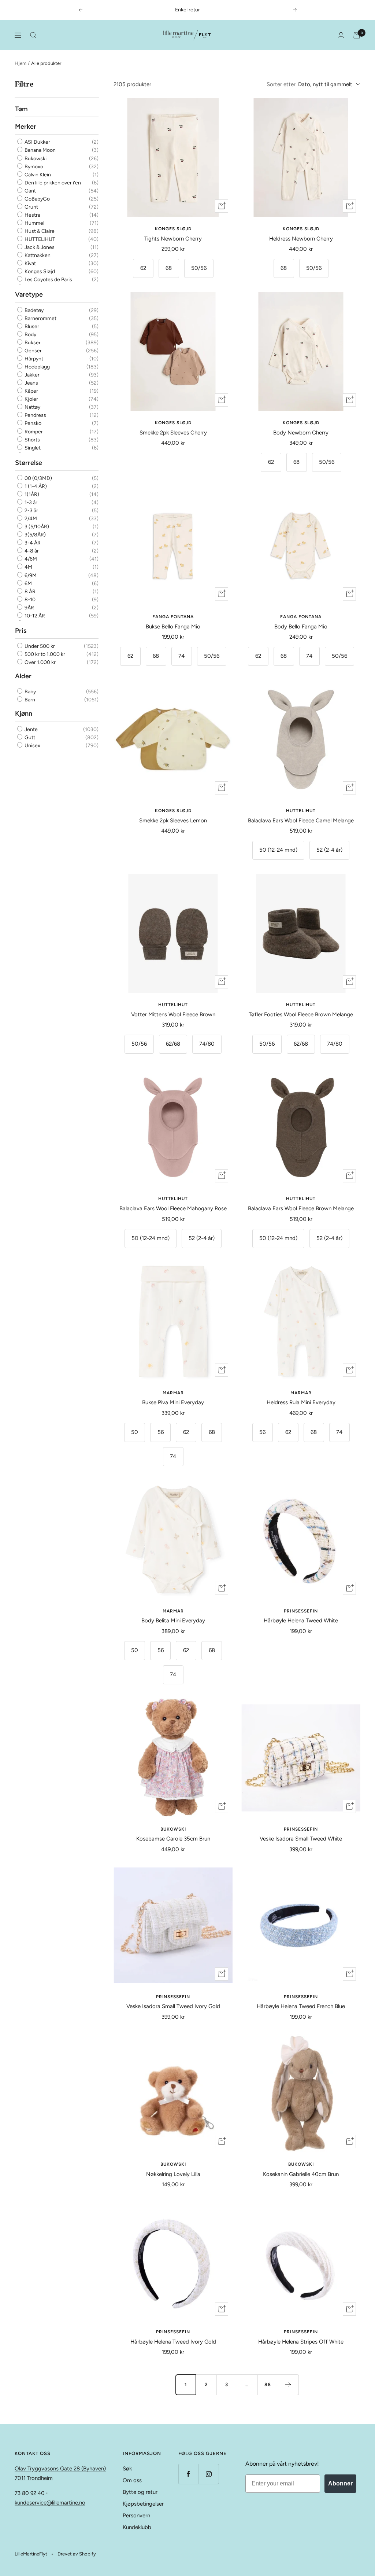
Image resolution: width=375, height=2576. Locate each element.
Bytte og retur (140, 2492)
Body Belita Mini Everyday (173, 1621)
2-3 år (31, 511)
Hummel (34, 223)
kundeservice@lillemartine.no (50, 2503)
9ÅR (29, 608)
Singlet (32, 448)
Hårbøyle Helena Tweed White (301, 1621)
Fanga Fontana (173, 617)
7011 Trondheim (34, 2478)
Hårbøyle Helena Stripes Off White (301, 2342)
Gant (30, 191)
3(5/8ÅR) (35, 535)
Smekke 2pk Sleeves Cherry (173, 433)
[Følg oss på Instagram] (209, 2474)
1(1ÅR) (31, 494)
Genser (33, 351)
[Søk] (33, 35)
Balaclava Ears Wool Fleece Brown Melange (301, 1208)
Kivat (30, 263)
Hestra (32, 215)
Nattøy (32, 407)
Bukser (32, 343)
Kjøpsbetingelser (143, 2504)
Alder (23, 676)
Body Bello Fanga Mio (301, 627)
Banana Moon (40, 151)
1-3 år (30, 502)
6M (28, 584)
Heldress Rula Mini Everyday (301, 1402)
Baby (30, 692)
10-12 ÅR (34, 616)
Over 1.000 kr (40, 662)
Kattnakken (37, 255)
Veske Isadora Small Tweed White (301, 1839)
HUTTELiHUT (39, 239)
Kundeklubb (137, 2527)
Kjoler (31, 399)
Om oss (132, 2480)
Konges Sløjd (39, 271)
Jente (31, 729)
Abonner (340, 2483)
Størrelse (29, 463)
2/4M (30, 519)
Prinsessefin (301, 1611)
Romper (33, 432)
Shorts (32, 440)
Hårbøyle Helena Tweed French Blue (301, 2006)
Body (30, 335)
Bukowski (35, 159)
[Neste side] (288, 2385)
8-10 (29, 600)
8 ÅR (29, 592)
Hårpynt (33, 359)
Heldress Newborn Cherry (301, 239)
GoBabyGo (37, 199)
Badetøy (34, 310)
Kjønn (24, 713)
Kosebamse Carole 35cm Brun (173, 1839)
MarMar (173, 1393)
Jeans (31, 383)
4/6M (30, 559)
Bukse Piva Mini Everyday (173, 1402)
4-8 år (31, 551)
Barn (29, 700)
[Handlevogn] (357, 35)
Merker (26, 126)
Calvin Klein (37, 175)
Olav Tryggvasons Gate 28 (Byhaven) (60, 2469)
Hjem (21, 63)
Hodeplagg (37, 367)
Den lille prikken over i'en (52, 183)
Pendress (35, 415)
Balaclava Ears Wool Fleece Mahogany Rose (173, 1208)
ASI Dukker (37, 142)
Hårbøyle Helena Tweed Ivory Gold (173, 2342)
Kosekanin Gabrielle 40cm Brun (301, 2174)
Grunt (31, 207)
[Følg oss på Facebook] (188, 2474)
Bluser (31, 326)
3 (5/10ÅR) (36, 527)
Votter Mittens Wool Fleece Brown (173, 1014)
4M (28, 567)
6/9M (30, 575)
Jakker (31, 375)
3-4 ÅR (32, 543)
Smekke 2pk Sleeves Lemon (173, 821)
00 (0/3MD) (38, 478)
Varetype (29, 294)
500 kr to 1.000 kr (44, 654)
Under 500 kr (39, 646)
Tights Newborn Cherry (173, 239)
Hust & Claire (39, 231)
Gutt (29, 737)
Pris (21, 631)
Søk (127, 2469)
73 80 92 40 (30, 2493)
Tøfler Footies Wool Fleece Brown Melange (301, 1014)
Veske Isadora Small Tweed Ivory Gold (173, 2006)
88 (268, 2384)
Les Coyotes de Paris (48, 280)
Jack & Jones (39, 247)
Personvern (136, 2516)
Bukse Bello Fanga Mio (173, 627)
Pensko (32, 424)
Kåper (31, 391)
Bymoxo (33, 167)
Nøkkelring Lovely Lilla (173, 2174)
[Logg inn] (341, 35)
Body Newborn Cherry (301, 433)
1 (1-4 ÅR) (35, 486)
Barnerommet (40, 318)
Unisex (32, 746)
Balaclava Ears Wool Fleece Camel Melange (301, 821)
